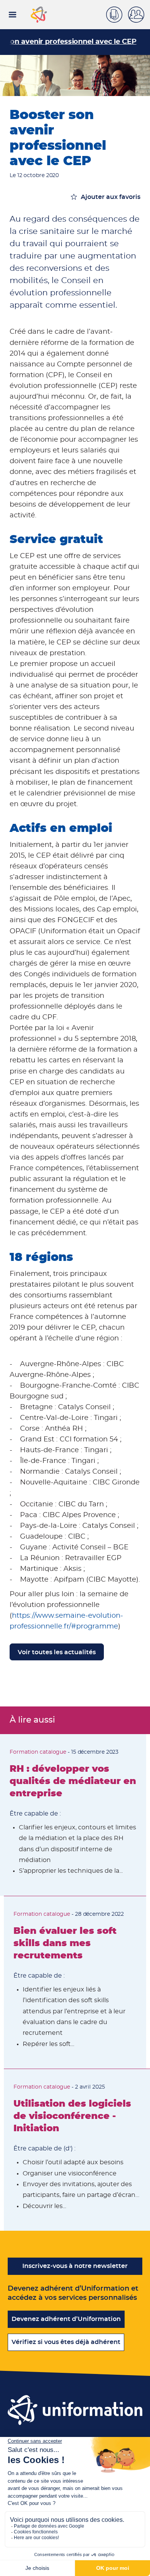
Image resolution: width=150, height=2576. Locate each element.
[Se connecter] (139, 15)
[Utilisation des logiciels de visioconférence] (77, 2150)
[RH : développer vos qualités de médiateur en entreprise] (73, 1815)
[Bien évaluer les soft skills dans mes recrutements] (75, 1982)
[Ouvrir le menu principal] (12, 15)
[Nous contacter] (117, 13)
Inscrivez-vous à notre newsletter (75, 2266)
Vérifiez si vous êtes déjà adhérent (66, 2342)
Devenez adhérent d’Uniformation (66, 2319)
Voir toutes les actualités (57, 1652)
